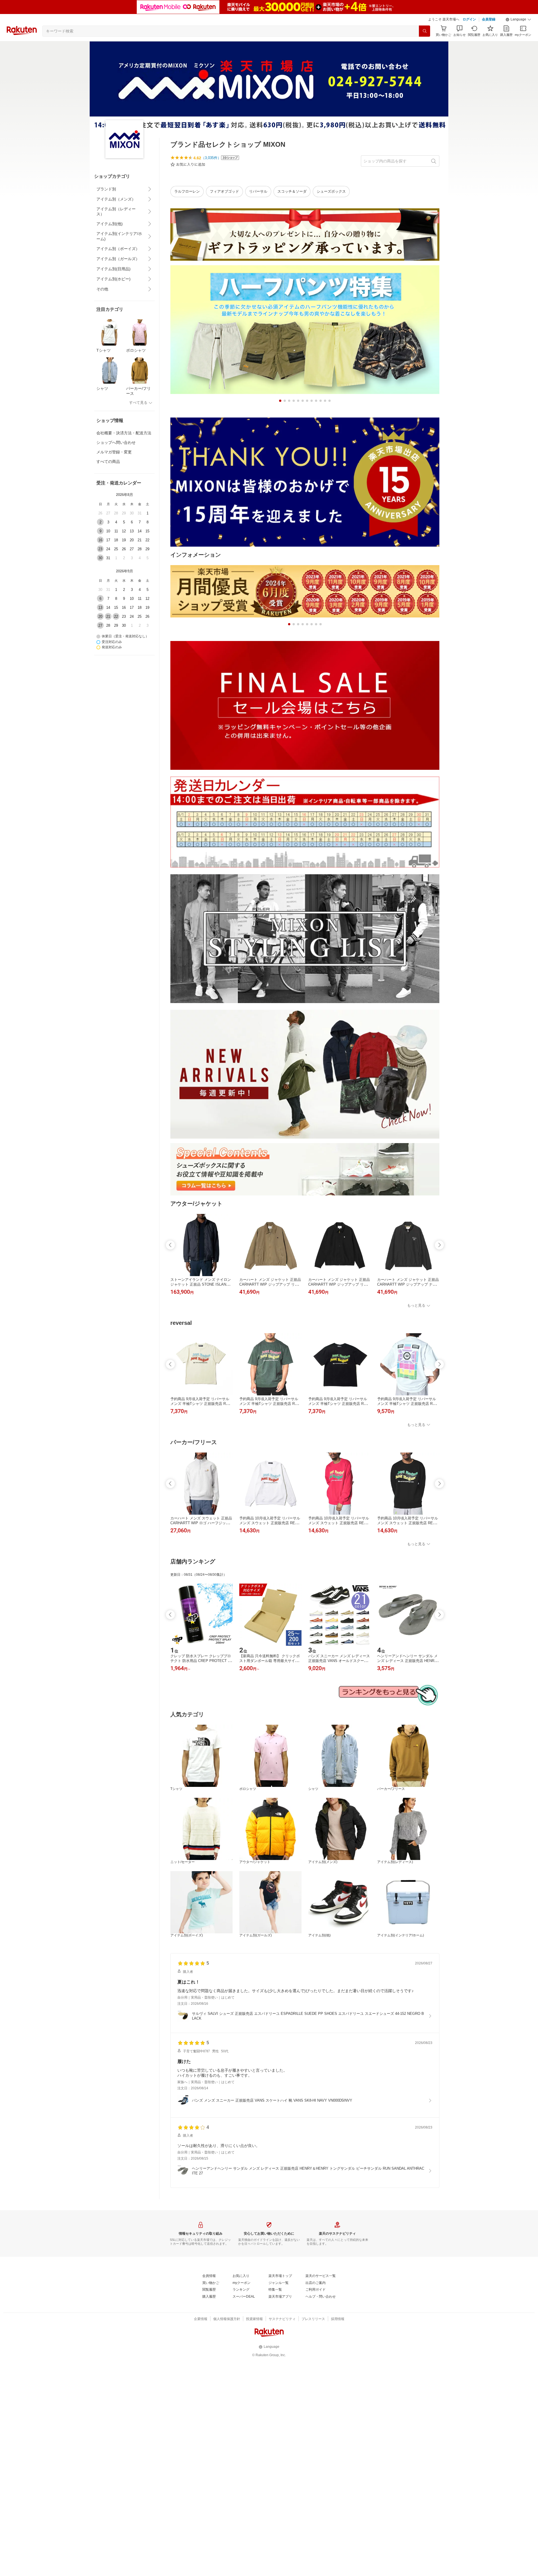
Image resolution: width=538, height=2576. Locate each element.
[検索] (425, 31)
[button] (518, 20)
